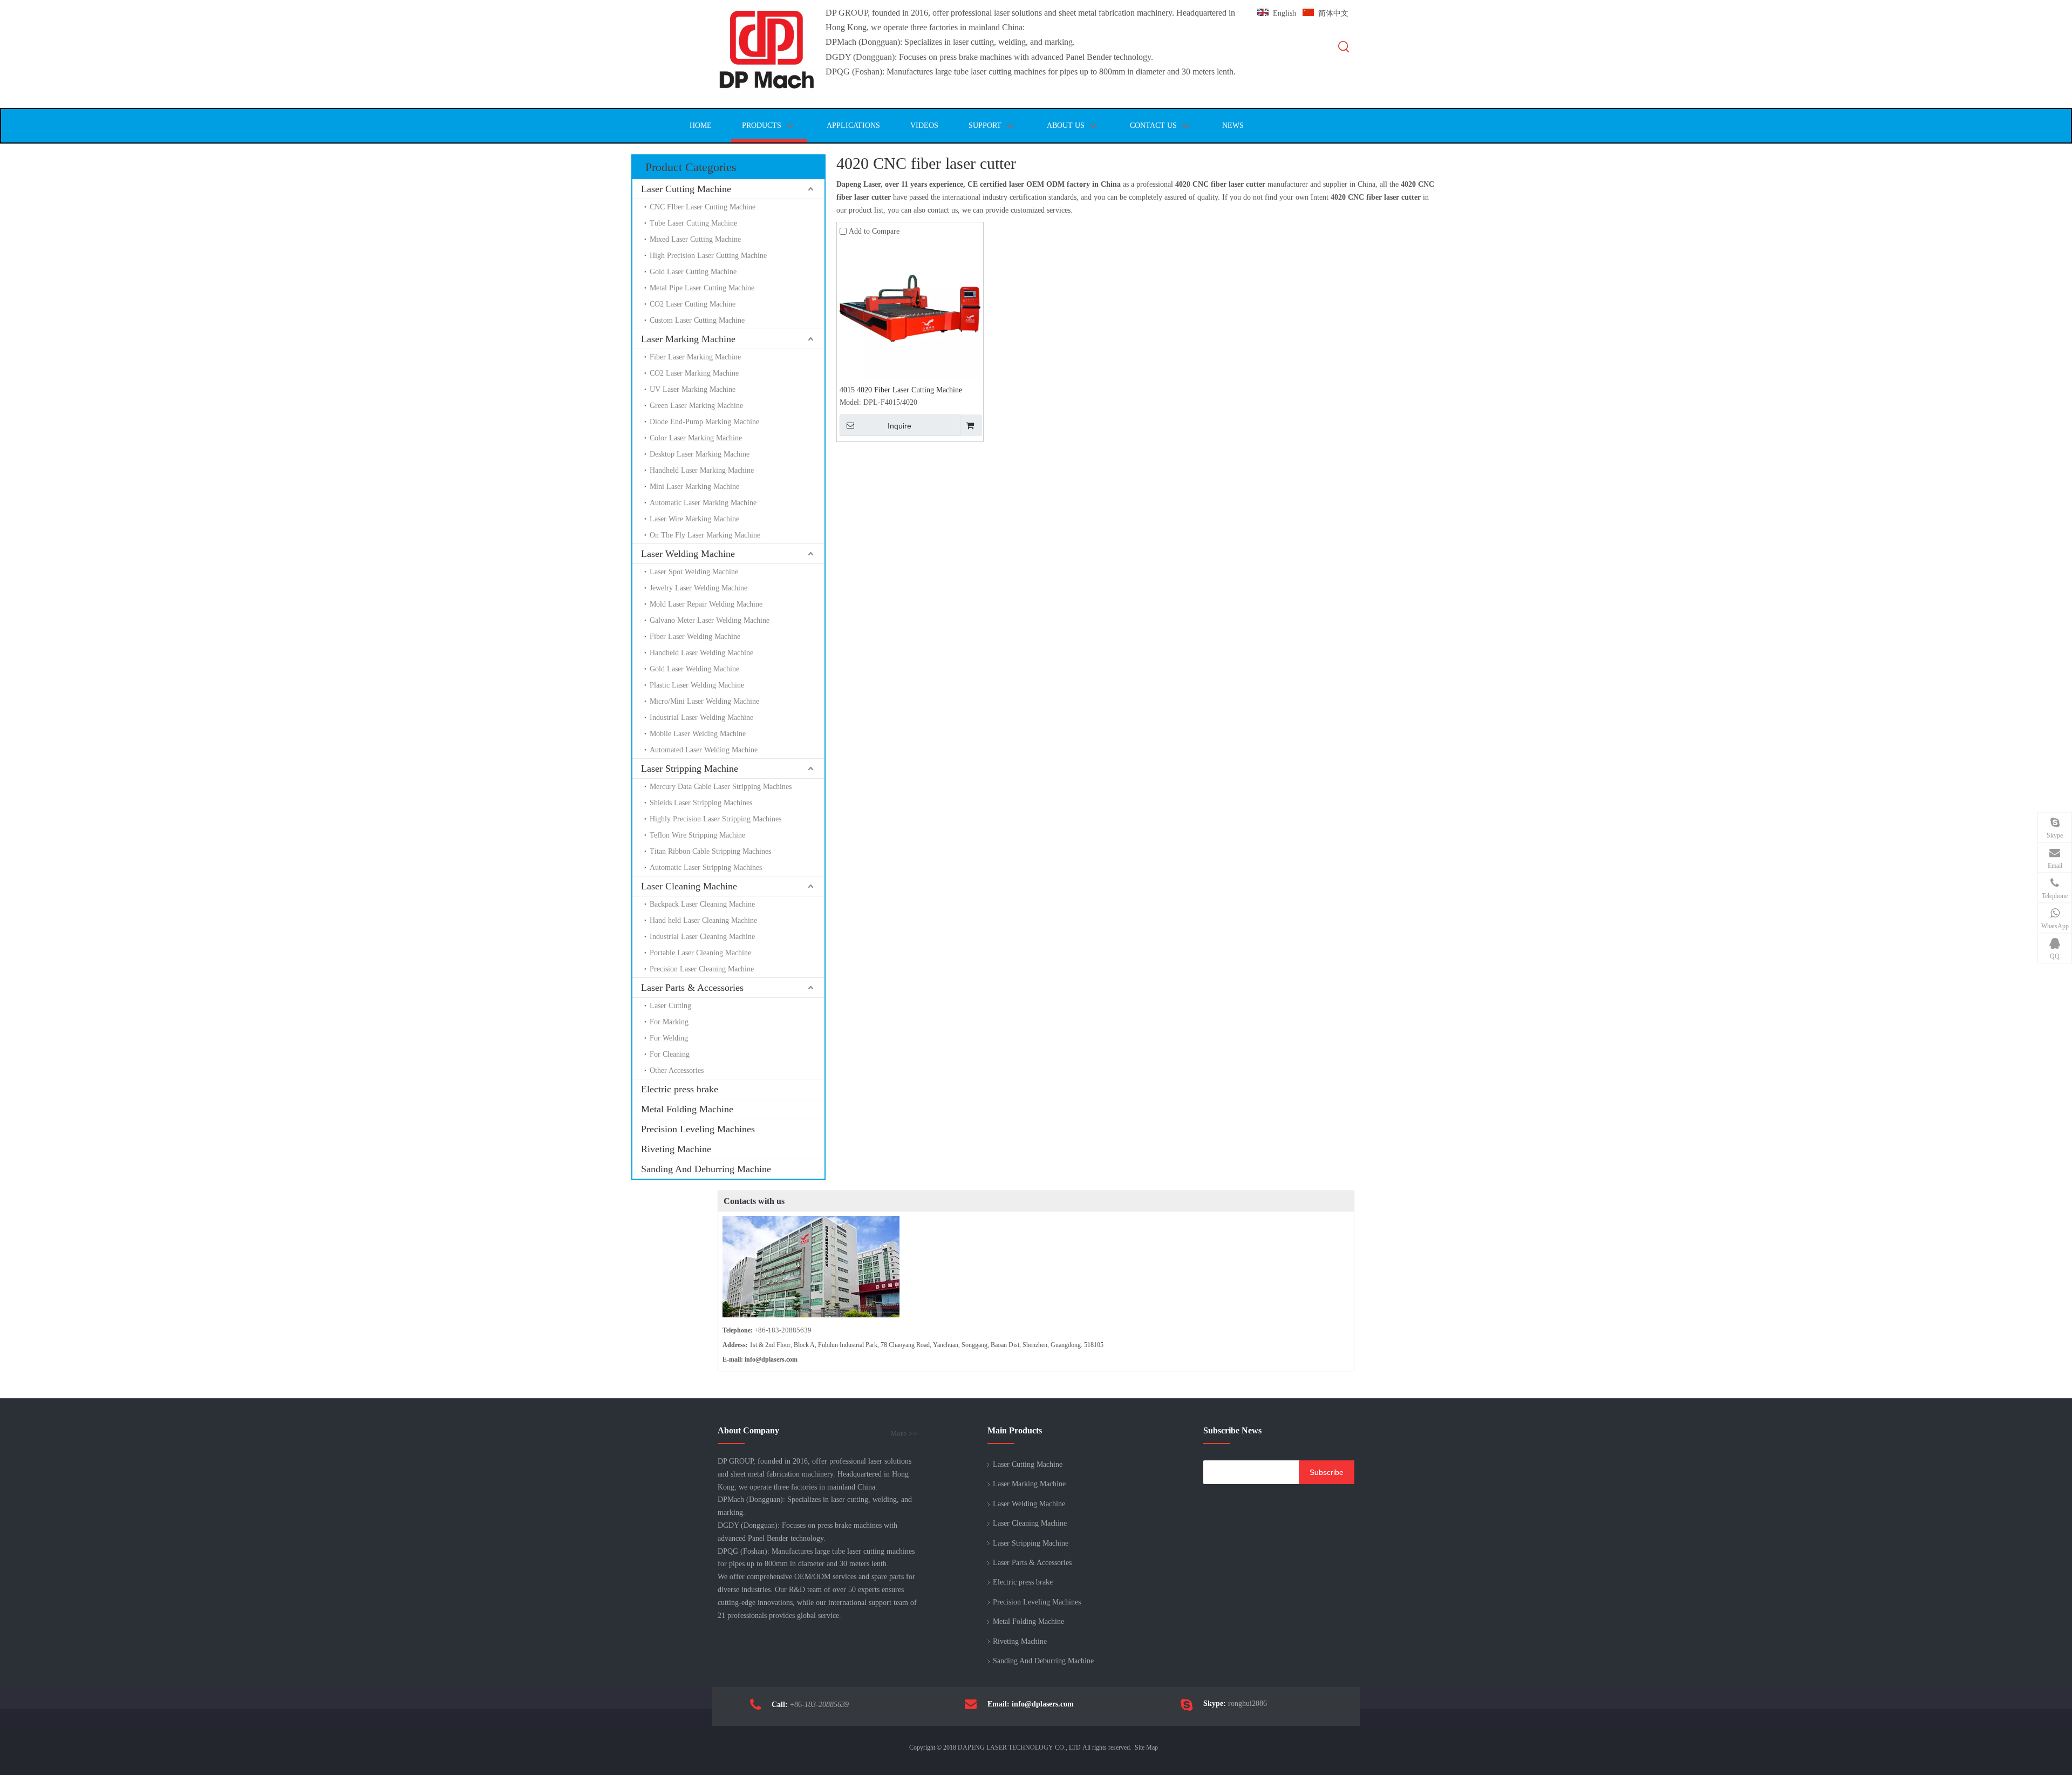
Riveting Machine (676, 1149)
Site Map (1146, 1747)
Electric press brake (680, 1089)
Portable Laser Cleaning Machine (700, 953)
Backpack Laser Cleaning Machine (702, 904)
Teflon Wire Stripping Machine (697, 835)
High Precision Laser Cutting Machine (708, 256)
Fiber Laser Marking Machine (695, 357)
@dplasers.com (776, 1359)
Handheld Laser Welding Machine (701, 653)
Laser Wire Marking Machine (694, 519)
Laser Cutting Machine (686, 189)
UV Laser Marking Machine (693, 389)
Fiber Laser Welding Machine (695, 637)
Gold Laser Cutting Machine (693, 272)
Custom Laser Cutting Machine (697, 320)
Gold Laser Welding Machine (694, 669)
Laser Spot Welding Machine (694, 572)
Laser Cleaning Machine (689, 886)
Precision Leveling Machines (698, 1129)
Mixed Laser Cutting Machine (695, 239)
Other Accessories (677, 1070)
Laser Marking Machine (688, 339)
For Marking (669, 1022)
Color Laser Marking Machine (696, 438)
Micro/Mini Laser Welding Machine (704, 701)
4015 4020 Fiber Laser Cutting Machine (901, 390)
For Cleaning (670, 1054)
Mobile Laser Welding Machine (698, 734)
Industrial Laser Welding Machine (701, 718)
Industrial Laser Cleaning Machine (702, 937)
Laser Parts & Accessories (692, 988)
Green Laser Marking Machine (696, 406)
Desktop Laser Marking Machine (700, 454)
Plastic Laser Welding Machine (697, 685)
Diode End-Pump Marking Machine (704, 422)
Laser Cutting (670, 1006)
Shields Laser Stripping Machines (701, 803)
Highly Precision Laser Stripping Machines (715, 819)
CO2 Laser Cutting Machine (693, 304)
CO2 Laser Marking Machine (694, 373)
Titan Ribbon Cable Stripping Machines (710, 851)
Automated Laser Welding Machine (704, 750)
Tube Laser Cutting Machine (693, 223)
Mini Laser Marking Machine (694, 487)
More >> (904, 1434)
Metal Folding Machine (687, 1109)
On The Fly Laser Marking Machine (705, 535)
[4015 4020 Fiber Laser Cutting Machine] (910, 308)
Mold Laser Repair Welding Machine (706, 604)
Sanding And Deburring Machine (706, 1169)
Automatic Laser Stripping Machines (706, 868)
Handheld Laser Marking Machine (702, 470)
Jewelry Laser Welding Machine (698, 588)
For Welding (669, 1038)
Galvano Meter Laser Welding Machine (710, 620)
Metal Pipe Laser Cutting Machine (702, 288)
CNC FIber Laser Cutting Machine (704, 207)
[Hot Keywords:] (1344, 47)
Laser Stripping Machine (690, 769)
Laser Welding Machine (688, 554)
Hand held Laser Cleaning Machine (703, 920)
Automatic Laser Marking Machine (703, 503)
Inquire (899, 426)
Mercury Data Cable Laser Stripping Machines (721, 787)
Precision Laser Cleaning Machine (702, 969)
